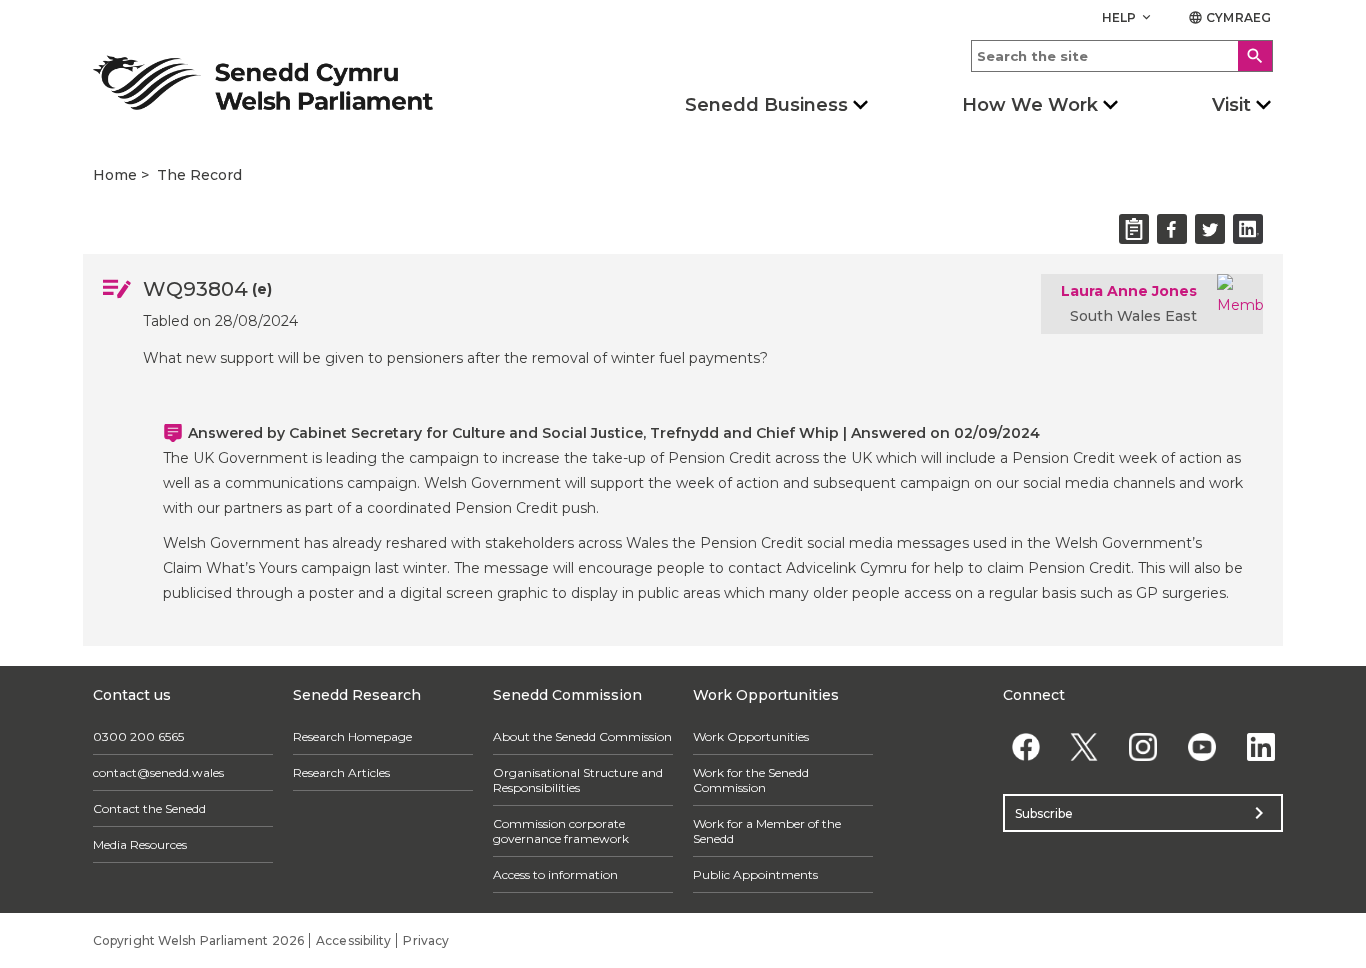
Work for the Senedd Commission (751, 780)
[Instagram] (1143, 746)
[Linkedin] (1260, 746)
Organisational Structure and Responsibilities (578, 780)
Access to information (555, 874)
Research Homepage (352, 736)
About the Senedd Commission (582, 736)
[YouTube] (1201, 746)
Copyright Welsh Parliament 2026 (198, 940)
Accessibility (353, 940)
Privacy (426, 940)
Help (1128, 17)
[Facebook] (1025, 746)
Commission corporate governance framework (561, 831)
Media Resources (140, 844)
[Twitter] (1084, 746)
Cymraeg (1229, 17)
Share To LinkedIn (1248, 229)
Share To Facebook (1172, 229)
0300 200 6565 (138, 736)
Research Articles (341, 772)
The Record (199, 175)
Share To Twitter (1210, 229)
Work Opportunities (751, 736)
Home (115, 175)
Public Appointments (755, 874)
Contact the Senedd (149, 808)
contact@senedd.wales (158, 772)
